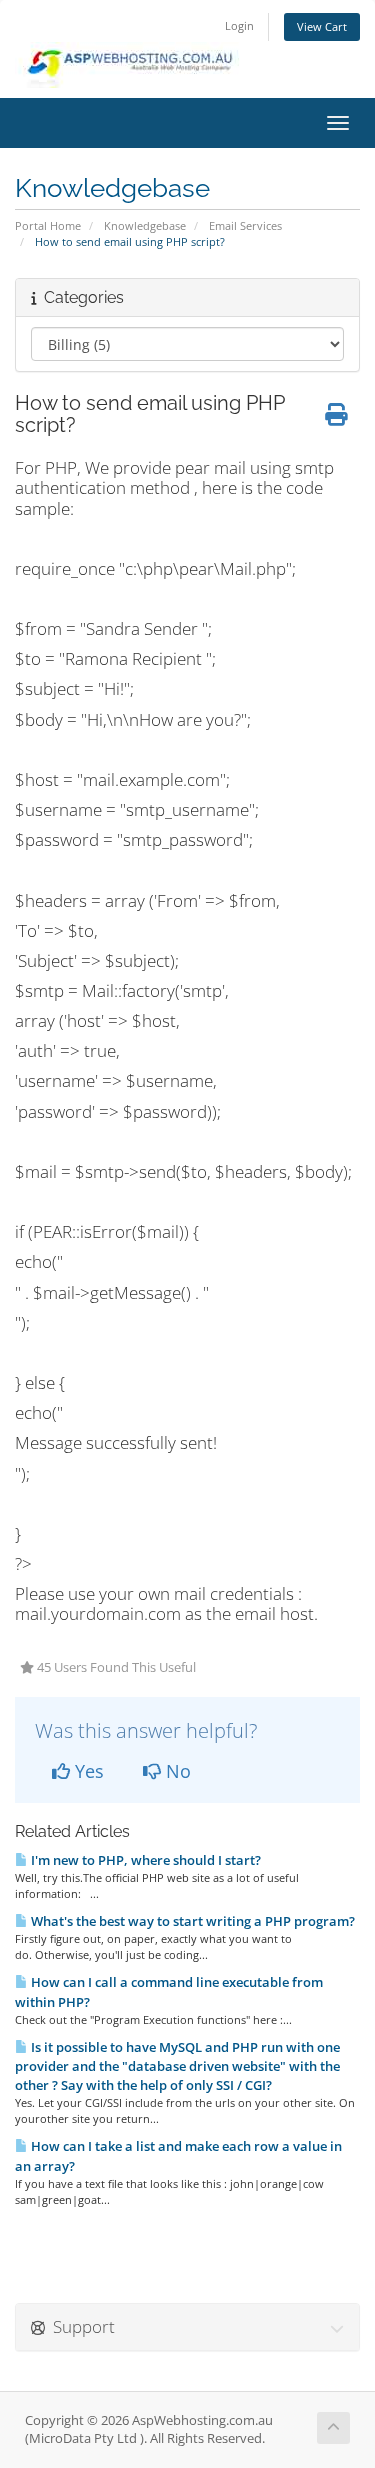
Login (239, 25)
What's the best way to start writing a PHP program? (191, 1921)
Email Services (245, 225)
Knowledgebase (145, 225)
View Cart (322, 26)
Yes (87, 1771)
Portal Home (48, 225)
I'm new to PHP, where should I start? (144, 1860)
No (176, 1771)
